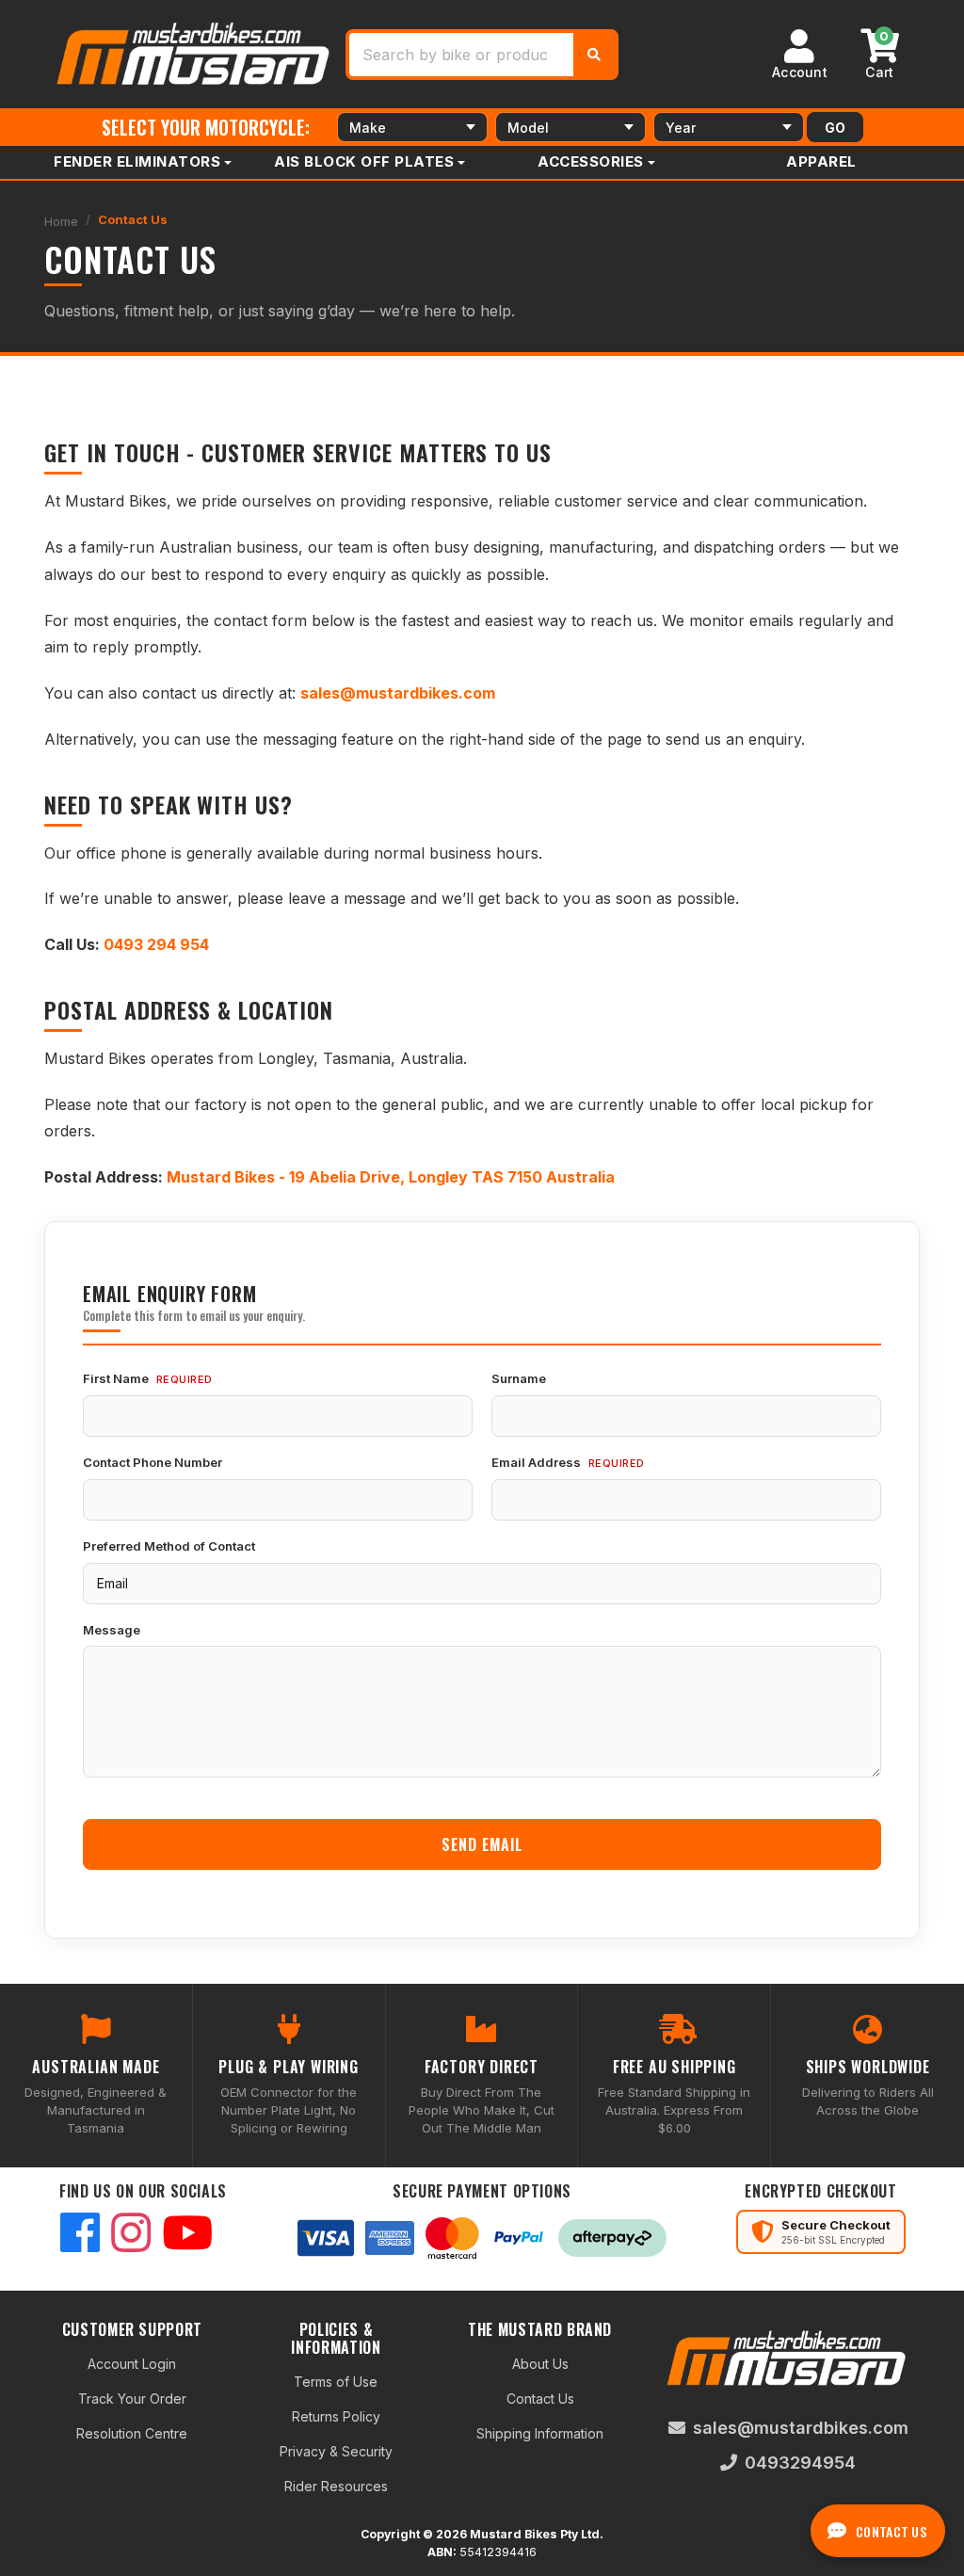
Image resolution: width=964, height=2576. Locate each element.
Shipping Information (540, 2433)
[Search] (594, 55)
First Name (116, 1378)
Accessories (591, 161)
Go (835, 128)
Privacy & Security (336, 2451)
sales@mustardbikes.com (801, 2428)
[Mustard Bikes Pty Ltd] (195, 52)
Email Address (536, 1462)
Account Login (132, 2364)
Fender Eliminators (137, 161)
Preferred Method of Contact (169, 1546)
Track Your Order (132, 2399)
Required (185, 1379)
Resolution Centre (132, 2433)
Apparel (821, 161)
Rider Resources (336, 2486)
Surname (519, 1378)
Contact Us (133, 219)
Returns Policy (336, 2416)
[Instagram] (131, 2235)
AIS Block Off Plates (364, 161)
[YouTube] (187, 2235)
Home (61, 221)
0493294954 (800, 2463)
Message (112, 1630)
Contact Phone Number (153, 1462)
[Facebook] (80, 2235)
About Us (540, 2364)
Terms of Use (336, 2382)
